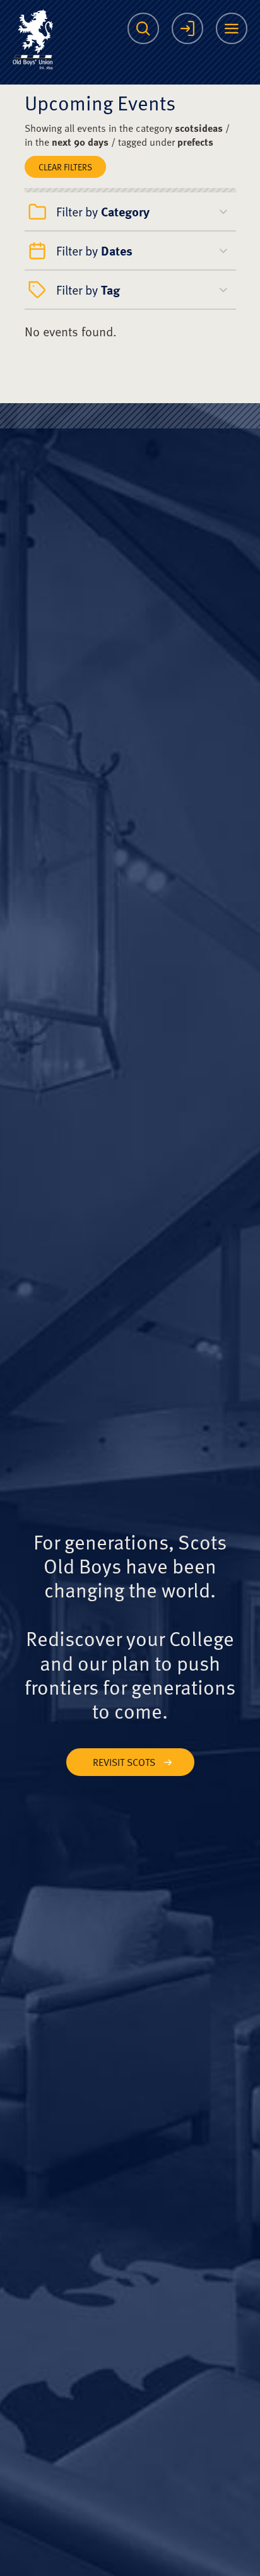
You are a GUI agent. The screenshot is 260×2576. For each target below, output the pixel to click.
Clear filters (65, 167)
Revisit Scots (124, 1762)
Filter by (103, 211)
